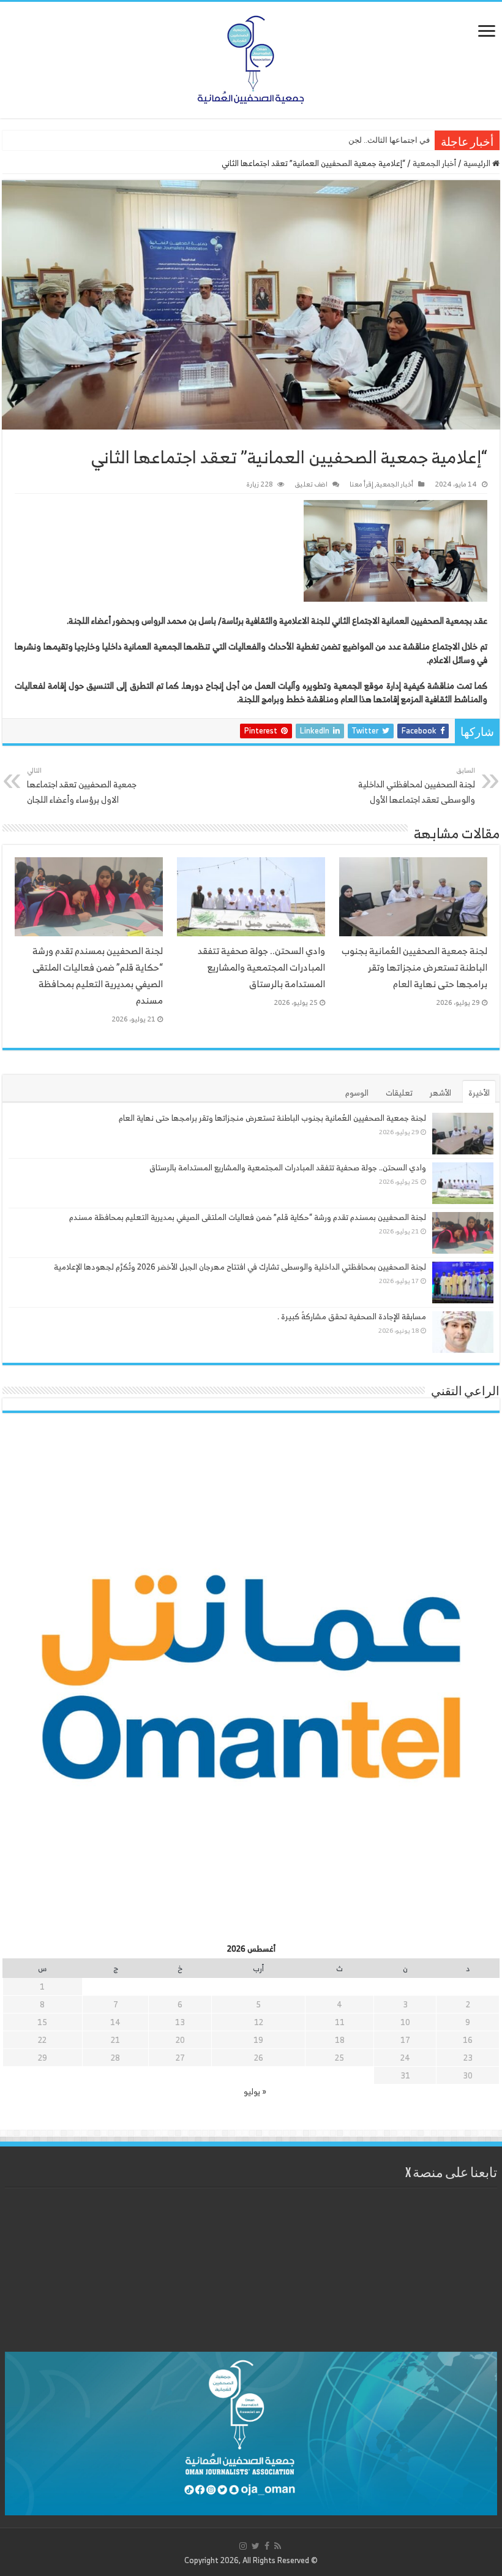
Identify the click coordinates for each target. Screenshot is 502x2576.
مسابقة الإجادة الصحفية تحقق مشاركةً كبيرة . (352, 1316)
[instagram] (243, 2546)
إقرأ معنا (362, 484)
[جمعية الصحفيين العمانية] (251, 57)
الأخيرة (479, 1093)
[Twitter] (256, 2546)
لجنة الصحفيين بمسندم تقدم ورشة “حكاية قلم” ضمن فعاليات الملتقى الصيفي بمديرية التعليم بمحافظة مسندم (98, 975)
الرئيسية (478, 163)
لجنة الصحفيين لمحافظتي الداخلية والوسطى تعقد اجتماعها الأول (417, 786)
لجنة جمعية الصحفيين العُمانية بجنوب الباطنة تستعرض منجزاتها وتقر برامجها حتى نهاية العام (414, 967)
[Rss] (278, 2546)
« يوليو (255, 2092)
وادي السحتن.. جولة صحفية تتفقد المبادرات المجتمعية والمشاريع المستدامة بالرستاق (261, 967)
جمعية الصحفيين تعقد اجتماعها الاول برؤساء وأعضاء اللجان (82, 786)
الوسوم (357, 1093)
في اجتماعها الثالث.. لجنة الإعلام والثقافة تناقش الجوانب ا (335, 140)
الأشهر (440, 1093)
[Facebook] (267, 2546)
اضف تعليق (311, 484)
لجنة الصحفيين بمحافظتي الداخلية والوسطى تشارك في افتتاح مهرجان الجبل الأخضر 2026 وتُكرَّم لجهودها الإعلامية (240, 1267)
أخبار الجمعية (434, 163)
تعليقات (399, 1093)
